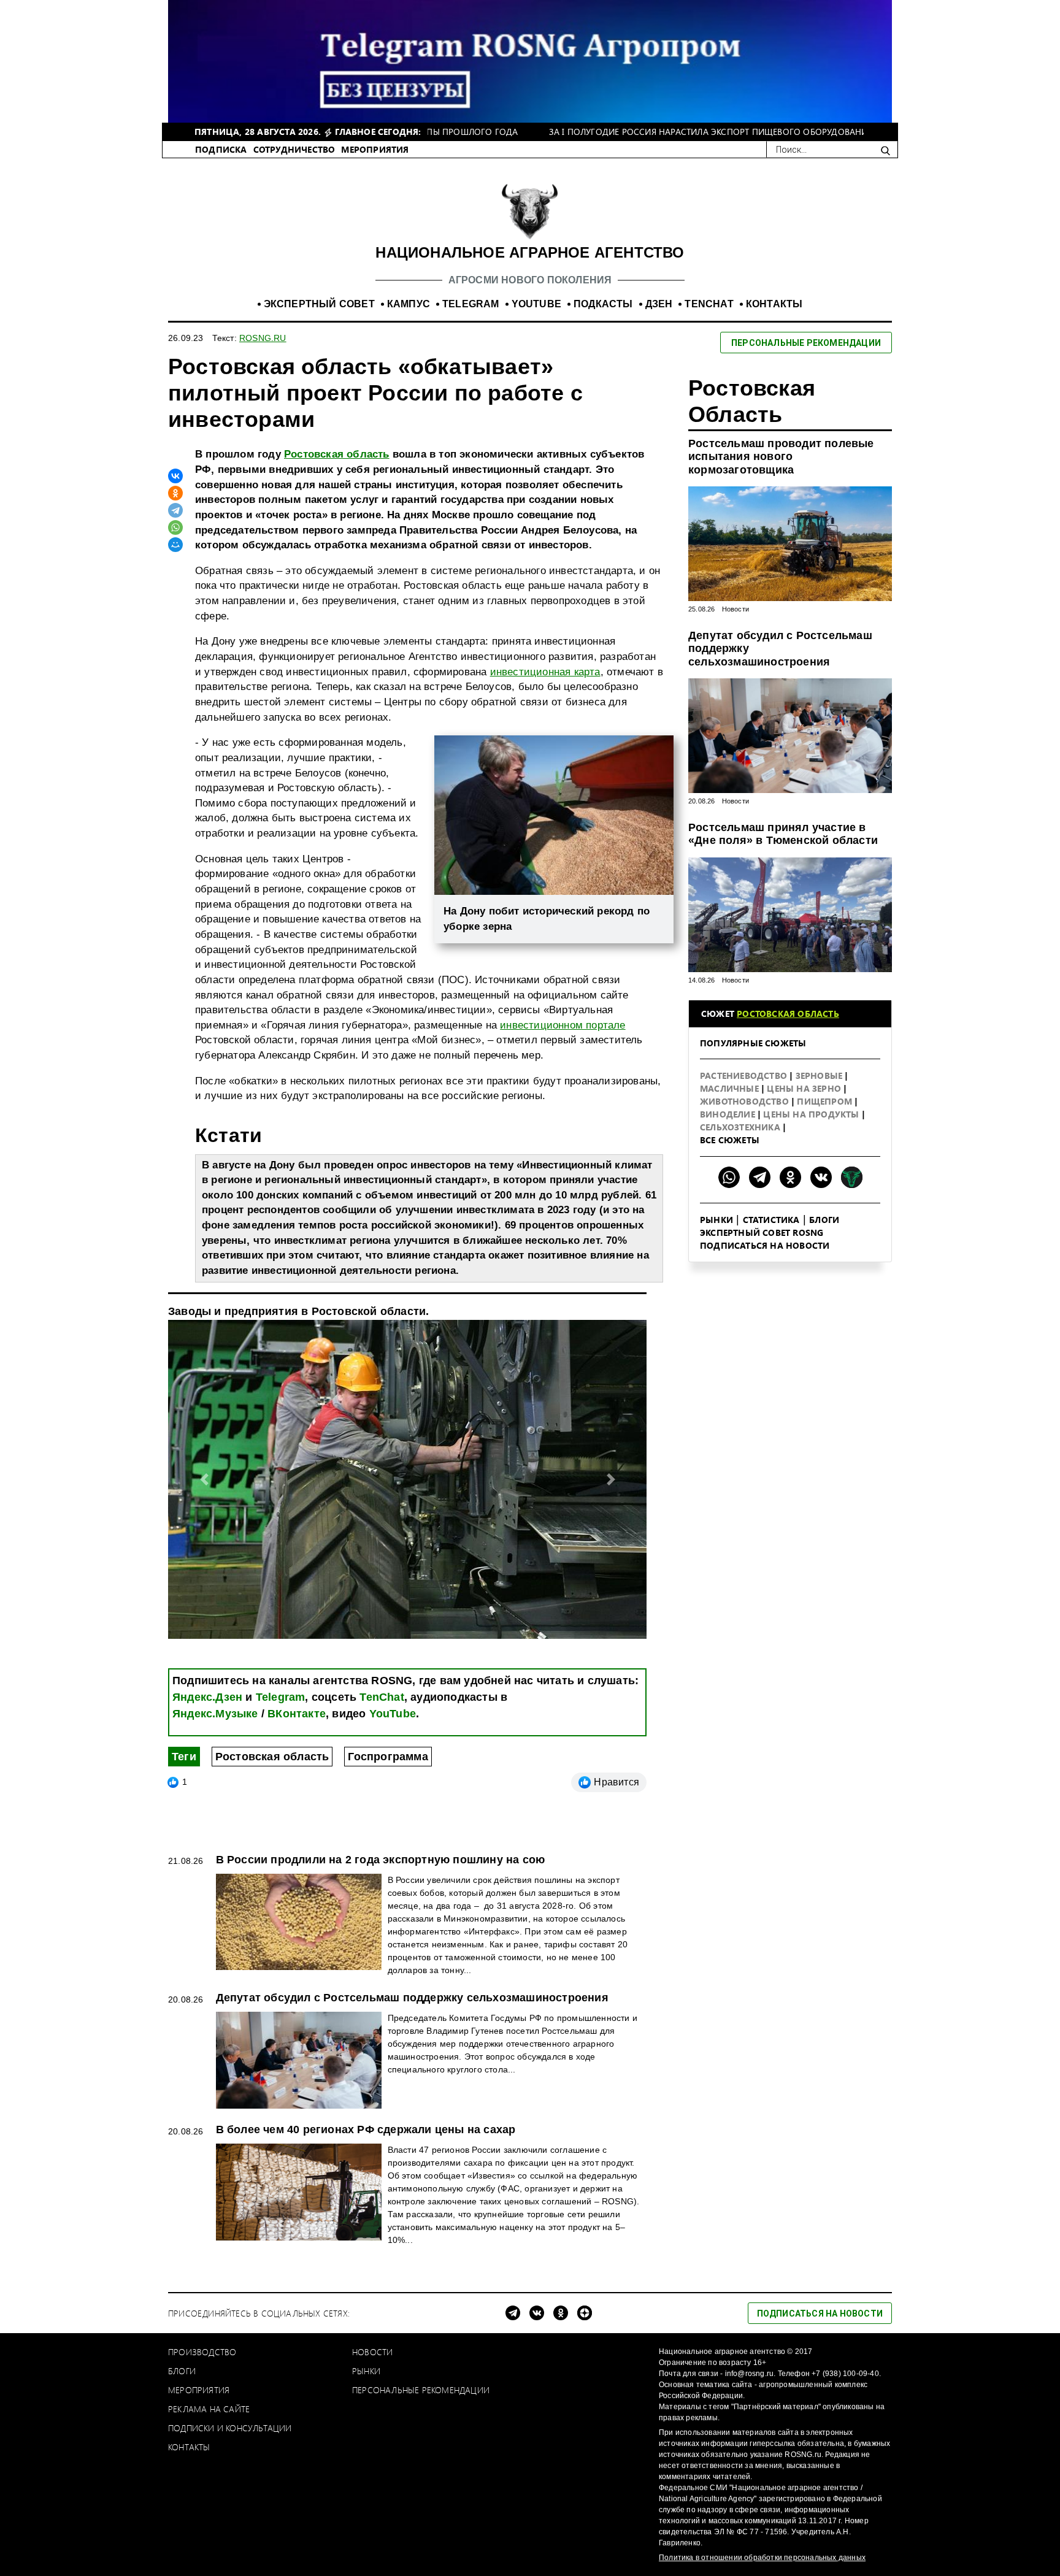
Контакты (189, 2447)
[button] (204, 1479)
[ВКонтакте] (175, 476)
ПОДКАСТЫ (603, 304)
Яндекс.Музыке (215, 1714)
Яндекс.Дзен (207, 1697)
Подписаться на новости (765, 1245)
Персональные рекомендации (421, 2390)
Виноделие (729, 1114)
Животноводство (746, 1101)
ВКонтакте (297, 1714)
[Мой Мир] (175, 545)
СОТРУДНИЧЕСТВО (294, 149)
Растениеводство (745, 1075)
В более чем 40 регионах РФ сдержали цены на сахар (366, 2129)
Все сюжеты (730, 1140)
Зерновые (820, 1075)
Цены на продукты (812, 1114)
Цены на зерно (805, 1088)
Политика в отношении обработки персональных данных (762, 2558)
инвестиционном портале (563, 1025)
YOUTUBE (536, 304)
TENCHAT (709, 304)
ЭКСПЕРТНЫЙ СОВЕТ (319, 304)
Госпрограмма (388, 1757)
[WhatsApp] (175, 527)
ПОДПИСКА (221, 149)
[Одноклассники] (175, 493)
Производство (202, 2352)
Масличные (731, 1088)
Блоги (824, 1220)
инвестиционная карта (545, 672)
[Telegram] (175, 510)
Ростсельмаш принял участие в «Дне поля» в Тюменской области (783, 834)
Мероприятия (199, 2390)
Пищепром (826, 1101)
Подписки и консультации (230, 2428)
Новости (735, 609)
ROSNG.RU (263, 338)
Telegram (281, 1697)
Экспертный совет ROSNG (762, 1232)
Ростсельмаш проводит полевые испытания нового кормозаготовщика (781, 457)
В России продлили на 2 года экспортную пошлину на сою (381, 1860)
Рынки (716, 1220)
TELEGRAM (471, 304)
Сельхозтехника (741, 1127)
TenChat (382, 1697)
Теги (184, 1757)
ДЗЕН (659, 304)
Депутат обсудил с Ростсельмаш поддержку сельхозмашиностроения (780, 649)
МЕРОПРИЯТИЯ (375, 149)
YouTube (393, 1714)
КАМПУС (409, 304)
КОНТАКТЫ (774, 304)
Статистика (771, 1220)
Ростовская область (337, 454)
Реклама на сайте (209, 2409)
